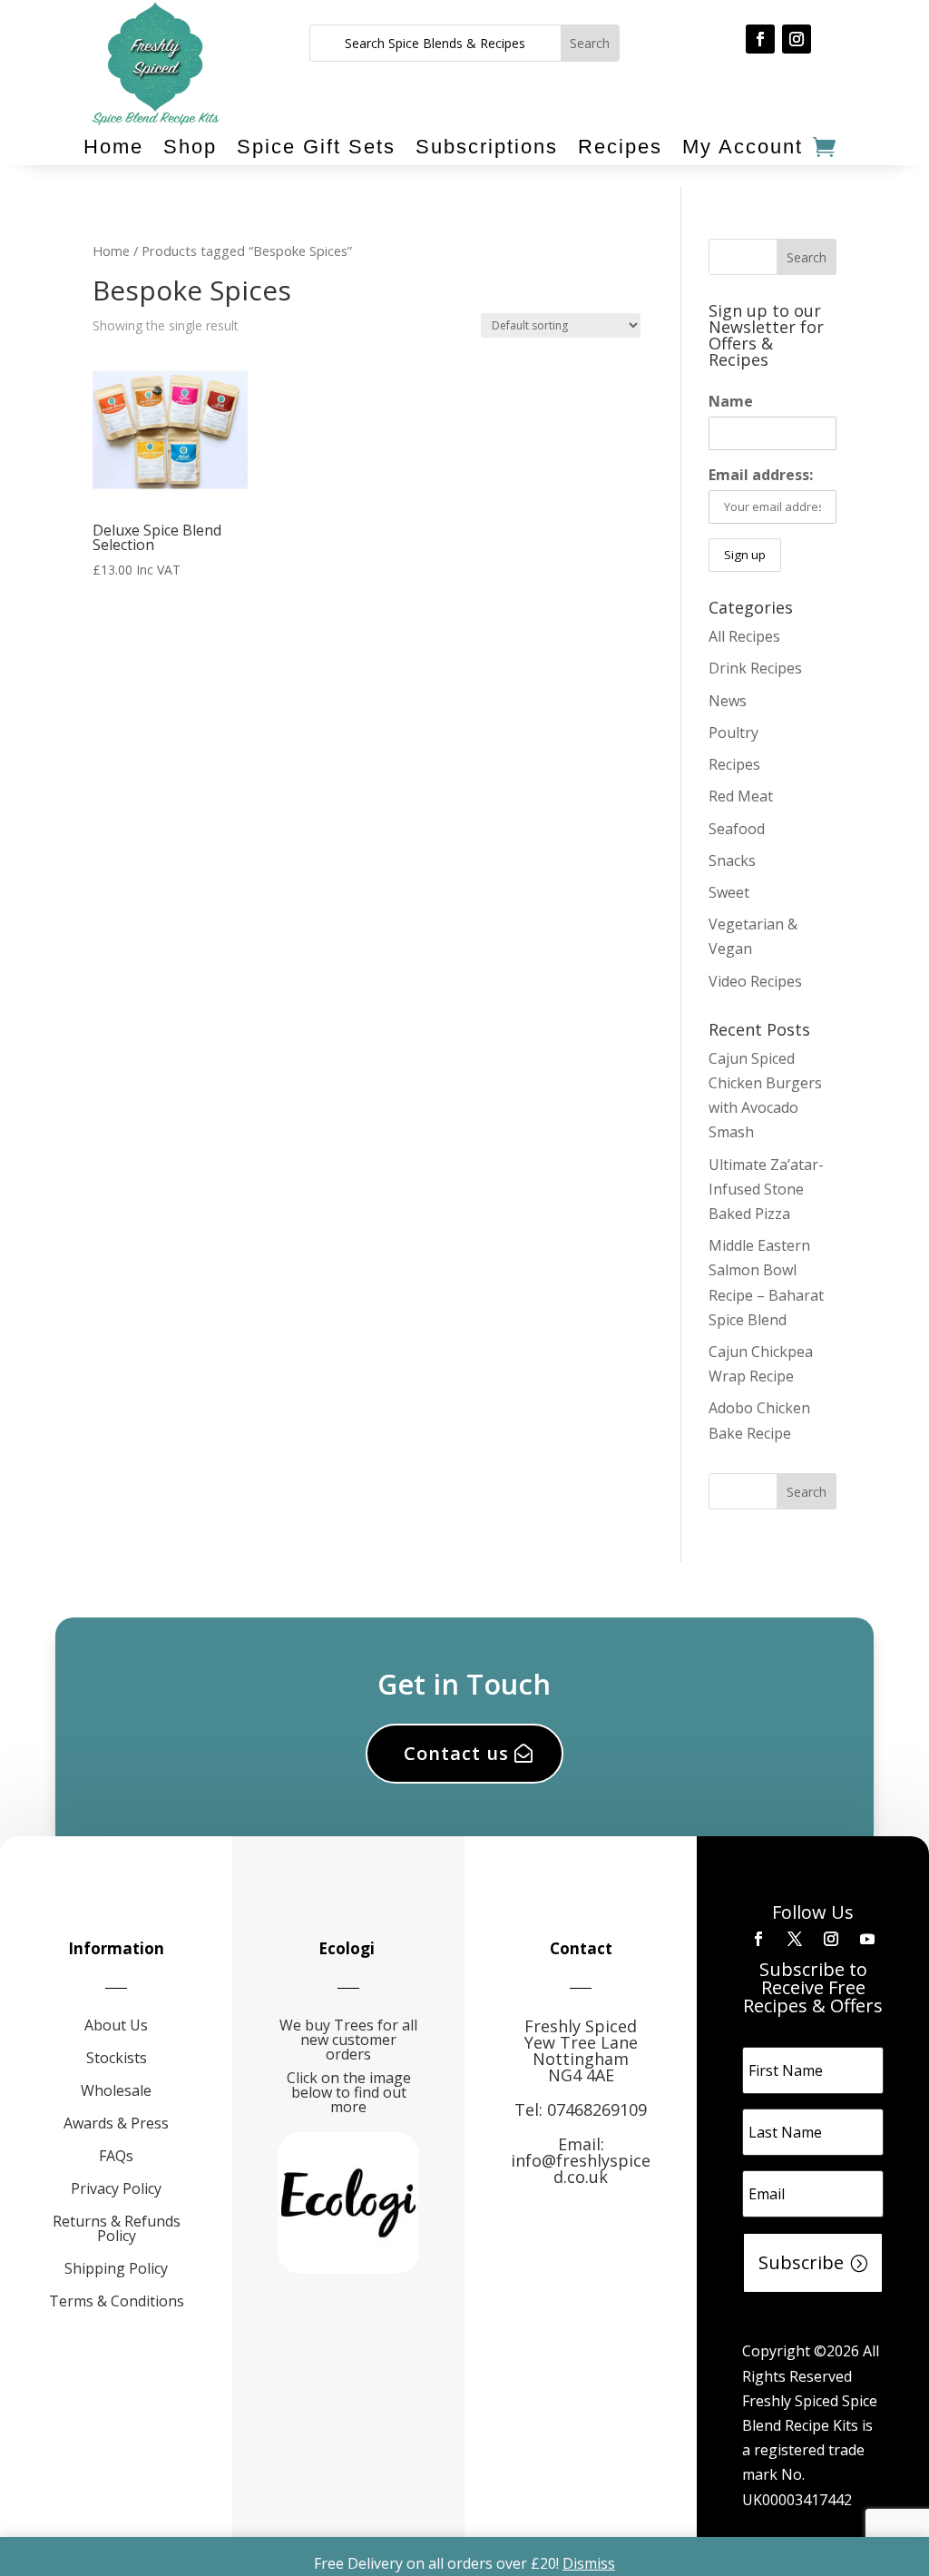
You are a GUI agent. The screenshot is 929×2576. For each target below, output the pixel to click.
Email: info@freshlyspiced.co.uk (581, 2160)
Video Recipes (755, 981)
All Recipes (744, 636)
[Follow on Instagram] (797, 39)
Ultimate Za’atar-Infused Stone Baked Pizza (766, 1189)
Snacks (732, 860)
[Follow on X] (795, 1939)
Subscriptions (487, 147)
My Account (743, 147)
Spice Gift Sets (316, 147)
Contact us (456, 1753)
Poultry (733, 732)
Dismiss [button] (589, 2563)
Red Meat (741, 796)
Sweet (729, 892)
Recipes (620, 147)
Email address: (761, 475)
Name (731, 401)
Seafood (737, 829)
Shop (190, 147)
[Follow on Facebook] (760, 39)
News (728, 701)
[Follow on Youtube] (867, 1939)
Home (113, 147)
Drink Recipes (755, 668)
